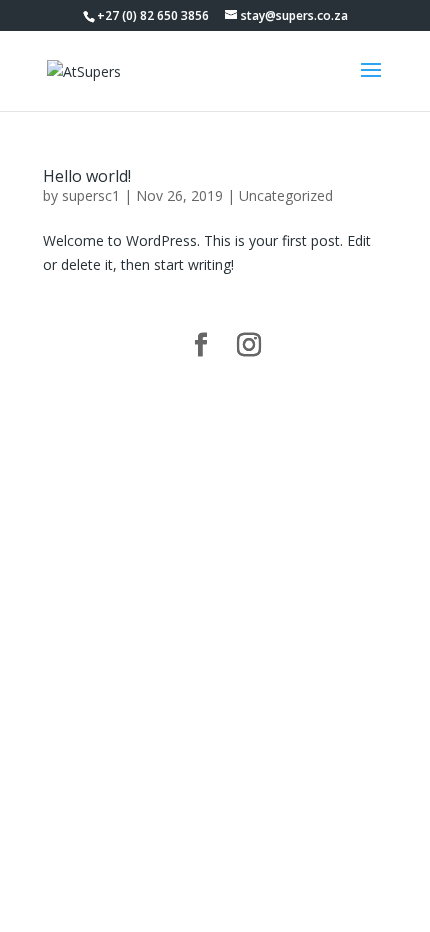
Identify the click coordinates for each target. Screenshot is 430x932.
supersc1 (91, 195)
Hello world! (87, 176)
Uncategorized (286, 195)
